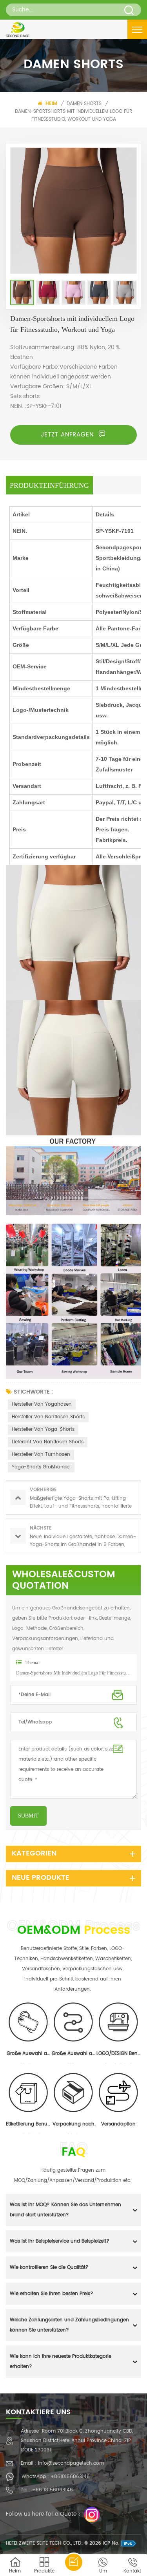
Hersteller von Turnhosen (41, 1455)
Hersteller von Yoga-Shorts (43, 1429)
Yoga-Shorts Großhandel (41, 1467)
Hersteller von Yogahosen (42, 1404)
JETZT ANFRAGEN (68, 435)
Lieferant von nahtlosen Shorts (48, 1442)
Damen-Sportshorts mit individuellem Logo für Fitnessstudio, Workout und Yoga (73, 115)
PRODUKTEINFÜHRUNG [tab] (49, 485)
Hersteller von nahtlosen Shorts (48, 1417)
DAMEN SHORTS (84, 104)
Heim (51, 104)
